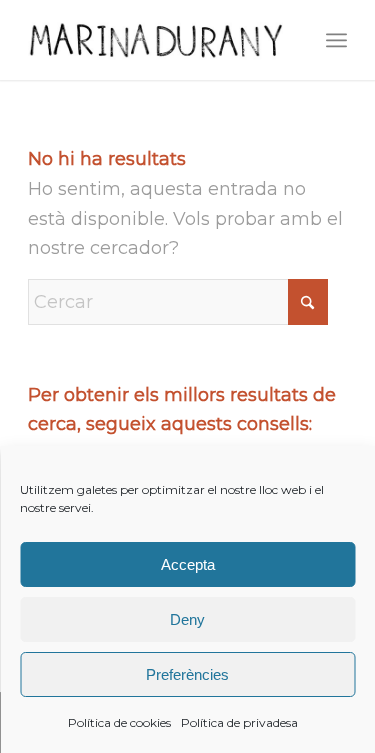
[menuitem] (336, 40)
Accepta (188, 564)
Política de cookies (119, 722)
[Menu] (336, 40)
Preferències (187, 674)
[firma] (155, 40)
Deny (187, 619)
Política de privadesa (239, 722)
